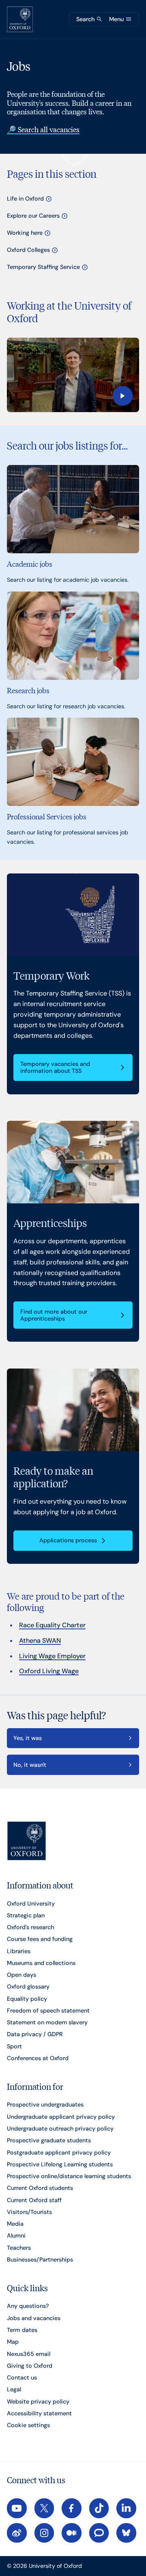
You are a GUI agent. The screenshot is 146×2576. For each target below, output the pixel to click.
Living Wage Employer (52, 1656)
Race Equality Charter (52, 1625)
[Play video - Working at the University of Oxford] (73, 375)
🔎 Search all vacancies (43, 129)
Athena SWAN (40, 1641)
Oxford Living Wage (49, 1671)
